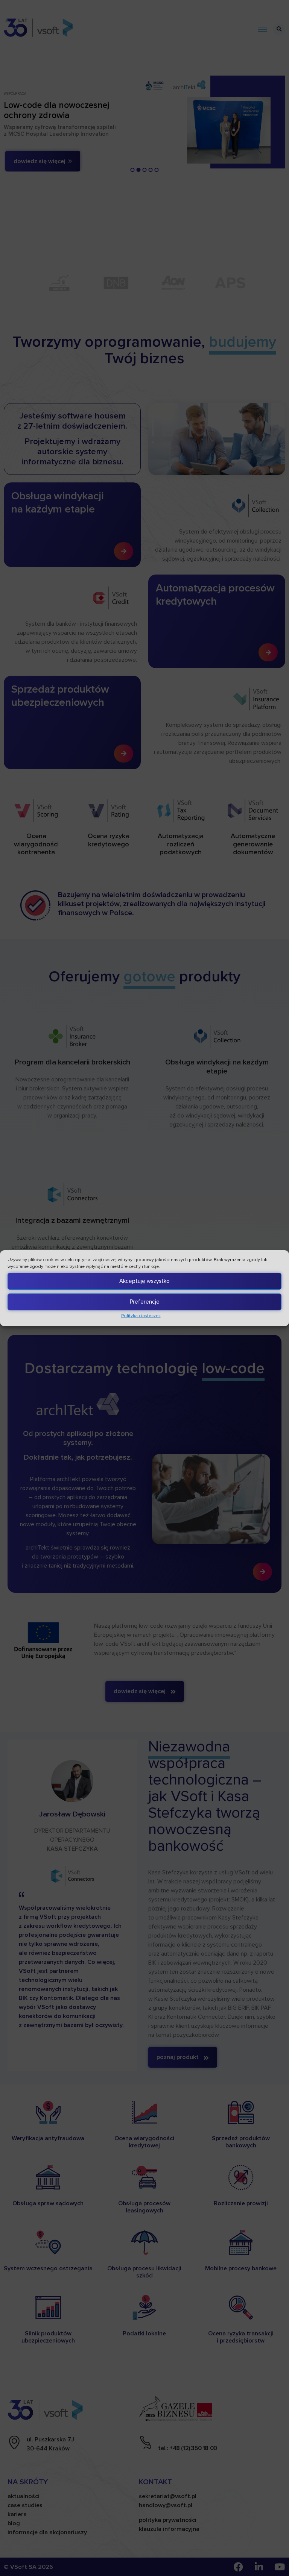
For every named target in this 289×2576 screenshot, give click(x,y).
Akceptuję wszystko (144, 1281)
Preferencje (145, 1302)
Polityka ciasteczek (141, 1316)
